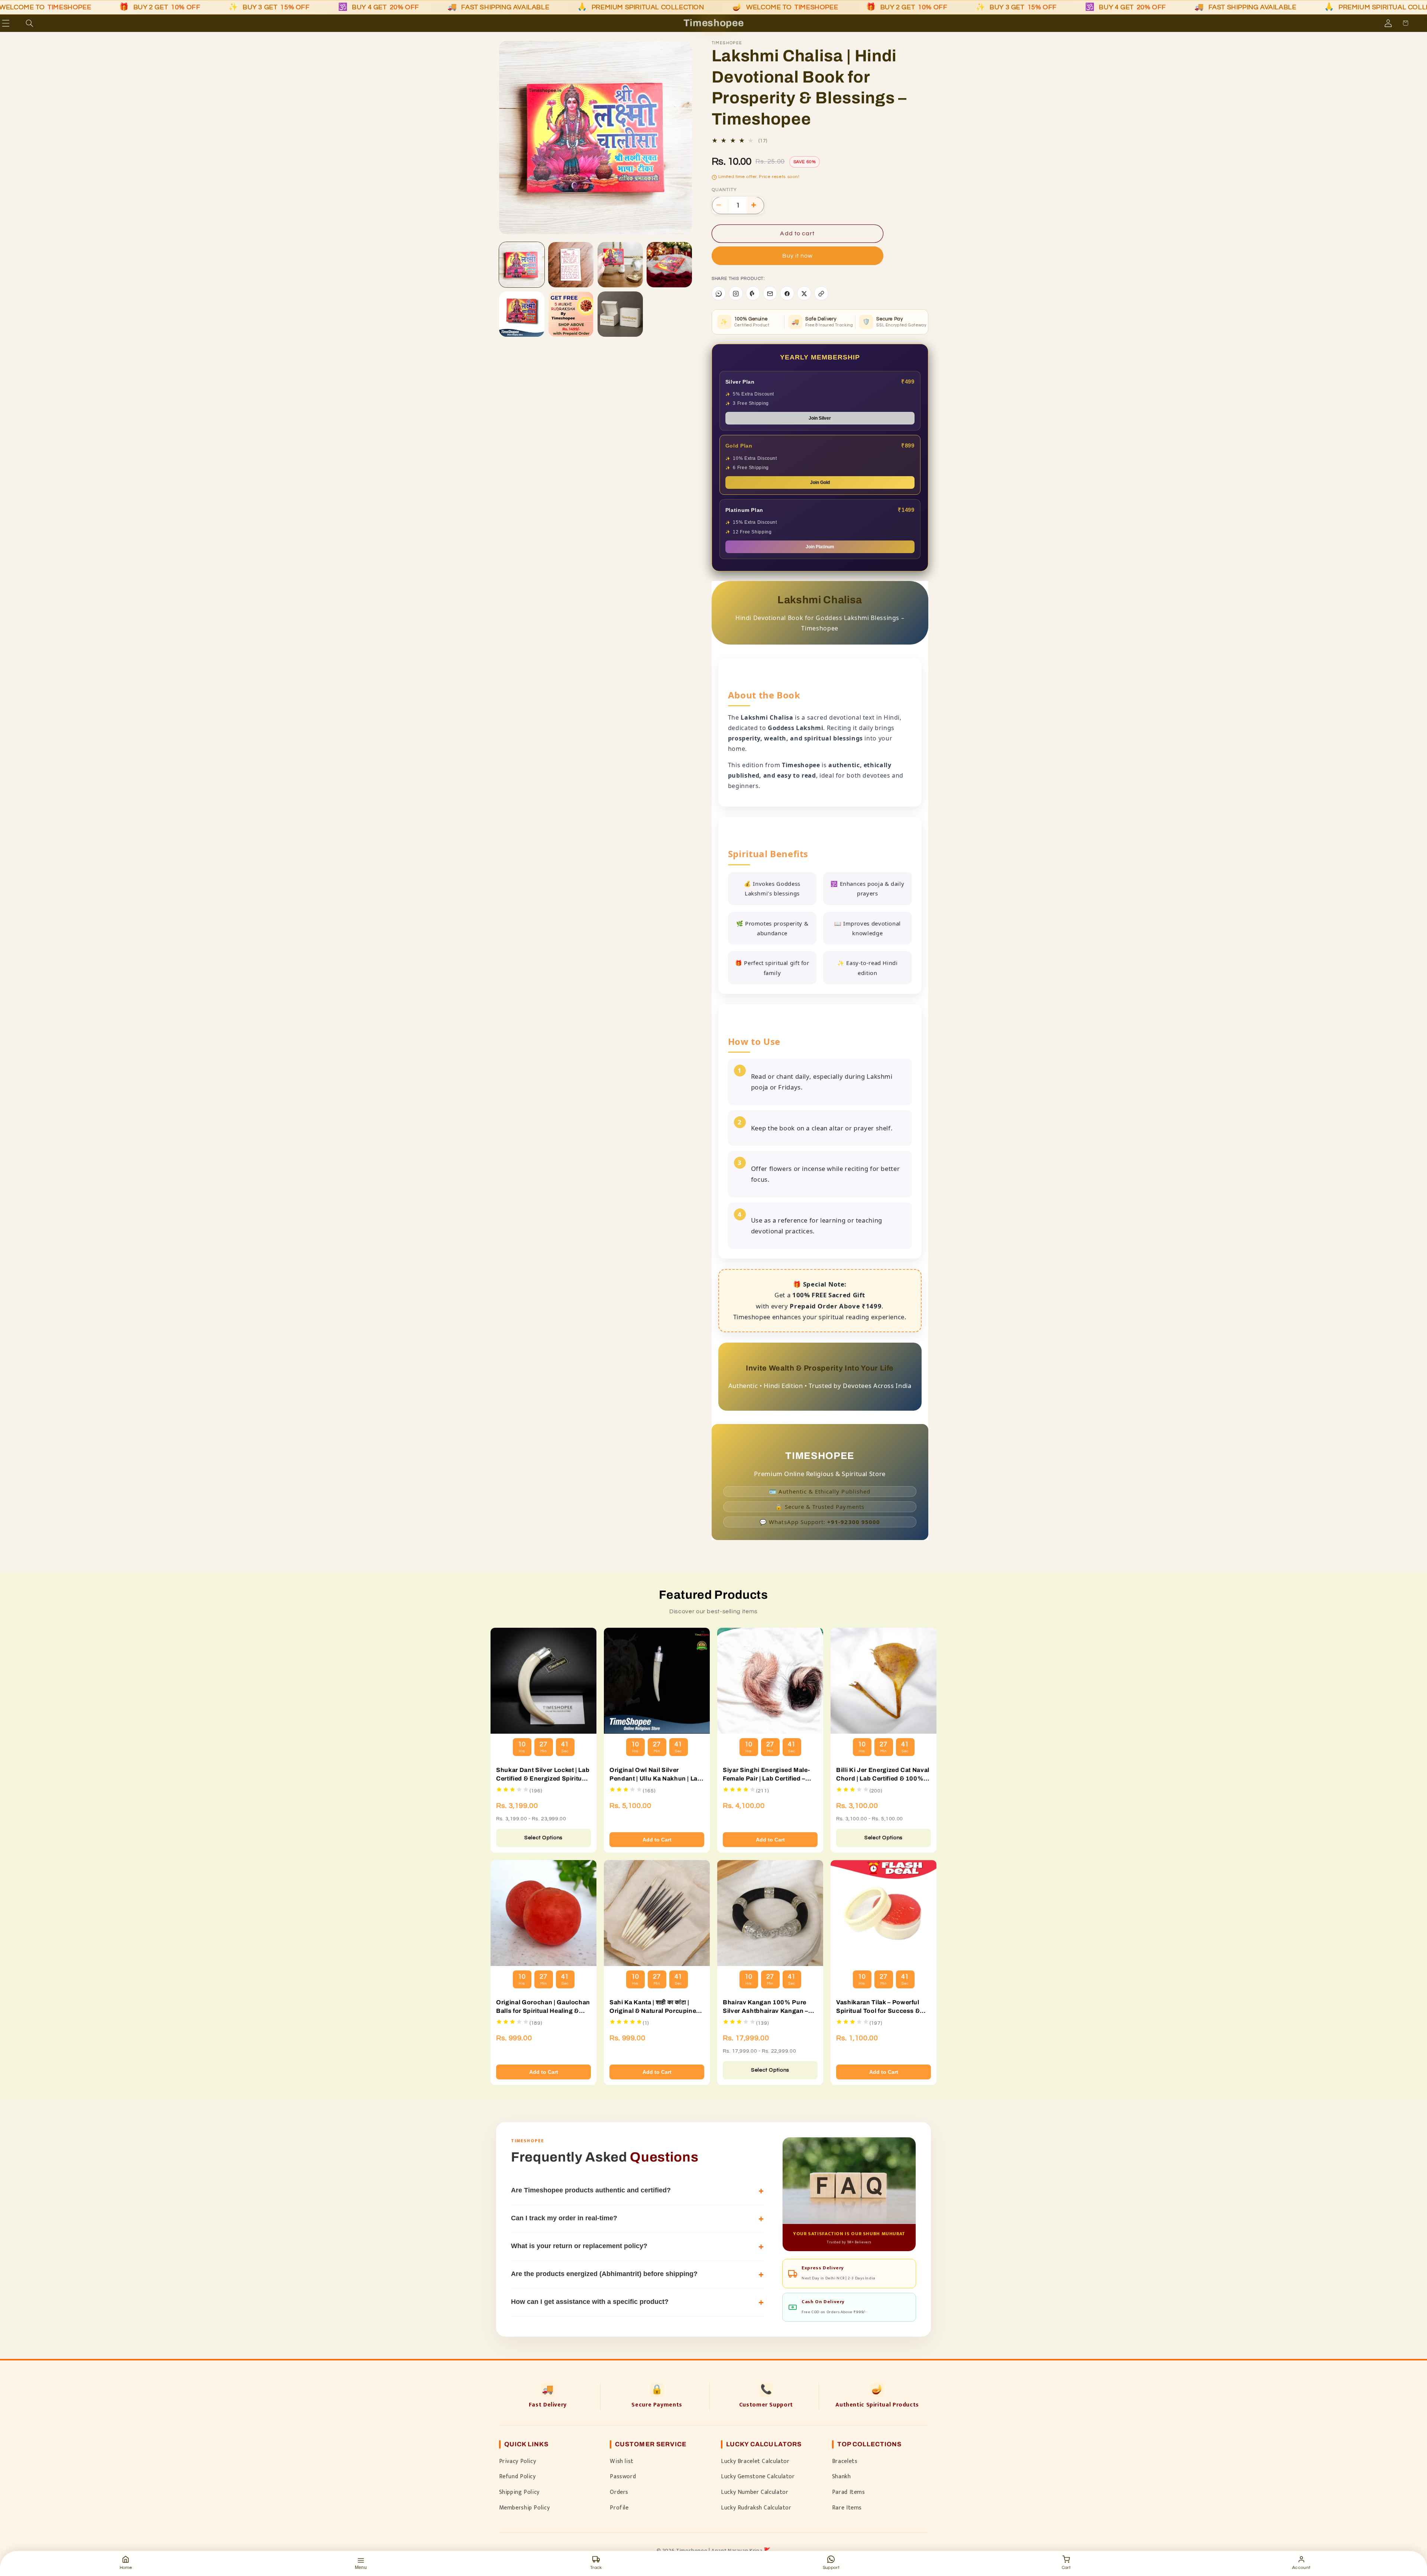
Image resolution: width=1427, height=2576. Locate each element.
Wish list (622, 2461)
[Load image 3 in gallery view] (620, 265)
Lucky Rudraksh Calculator (756, 2508)
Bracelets (845, 2461)
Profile (619, 2508)
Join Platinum (820, 547)
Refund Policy (517, 2476)
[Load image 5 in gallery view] (522, 314)
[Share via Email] (770, 294)
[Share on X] (804, 294)
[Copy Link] (821, 294)
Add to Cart (657, 1840)
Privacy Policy (518, 2461)
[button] (16, 23)
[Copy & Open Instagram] (736, 294)
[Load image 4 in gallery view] (669, 265)
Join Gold (820, 483)
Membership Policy (525, 2508)
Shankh (842, 2476)
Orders (619, 2492)
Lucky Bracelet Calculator (755, 2461)
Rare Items (847, 2508)
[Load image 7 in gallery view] (620, 314)
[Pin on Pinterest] (753, 294)
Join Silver (820, 419)
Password (623, 2476)
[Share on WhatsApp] (719, 294)
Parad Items (849, 2492)
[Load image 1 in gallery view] (522, 265)
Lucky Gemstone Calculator (758, 2476)
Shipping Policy (519, 2492)
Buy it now (798, 256)
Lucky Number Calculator (755, 2492)
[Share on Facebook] (787, 294)
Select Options (543, 1838)
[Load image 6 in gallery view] (571, 314)
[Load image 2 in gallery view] (571, 265)
